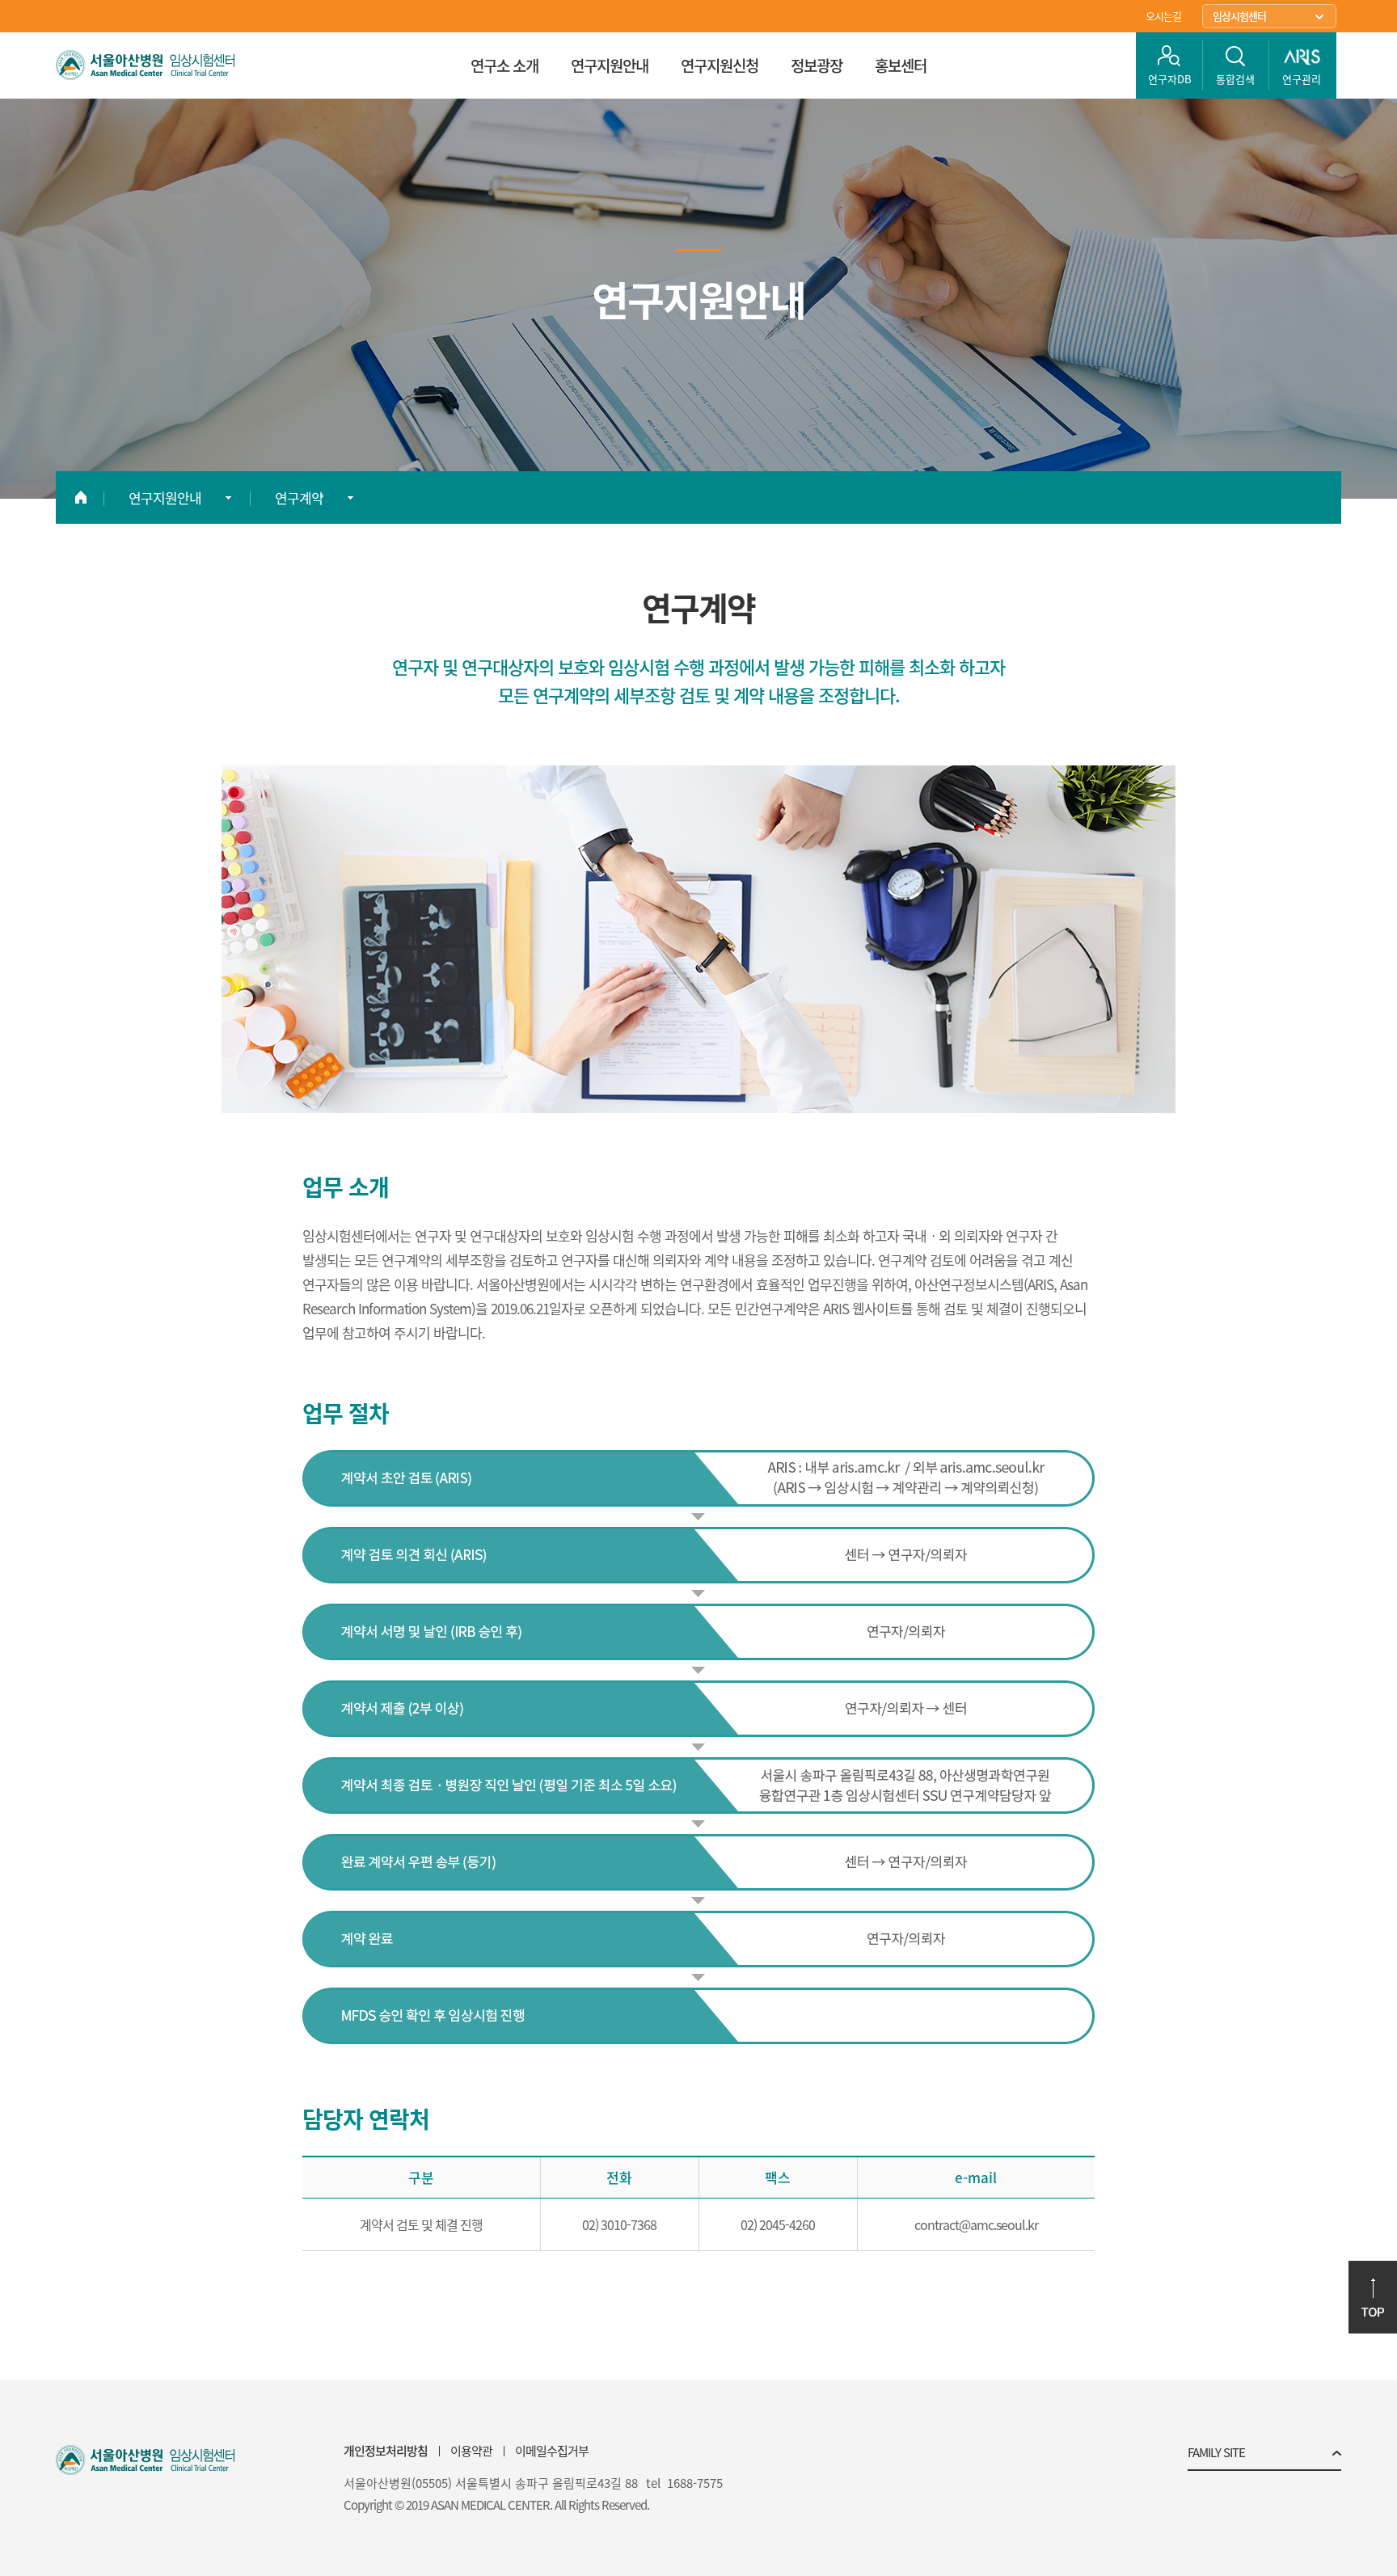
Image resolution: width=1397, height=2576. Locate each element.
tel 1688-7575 (684, 2483)
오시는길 (1163, 16)
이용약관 (471, 2451)
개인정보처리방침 (386, 2451)
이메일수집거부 (552, 2451)
